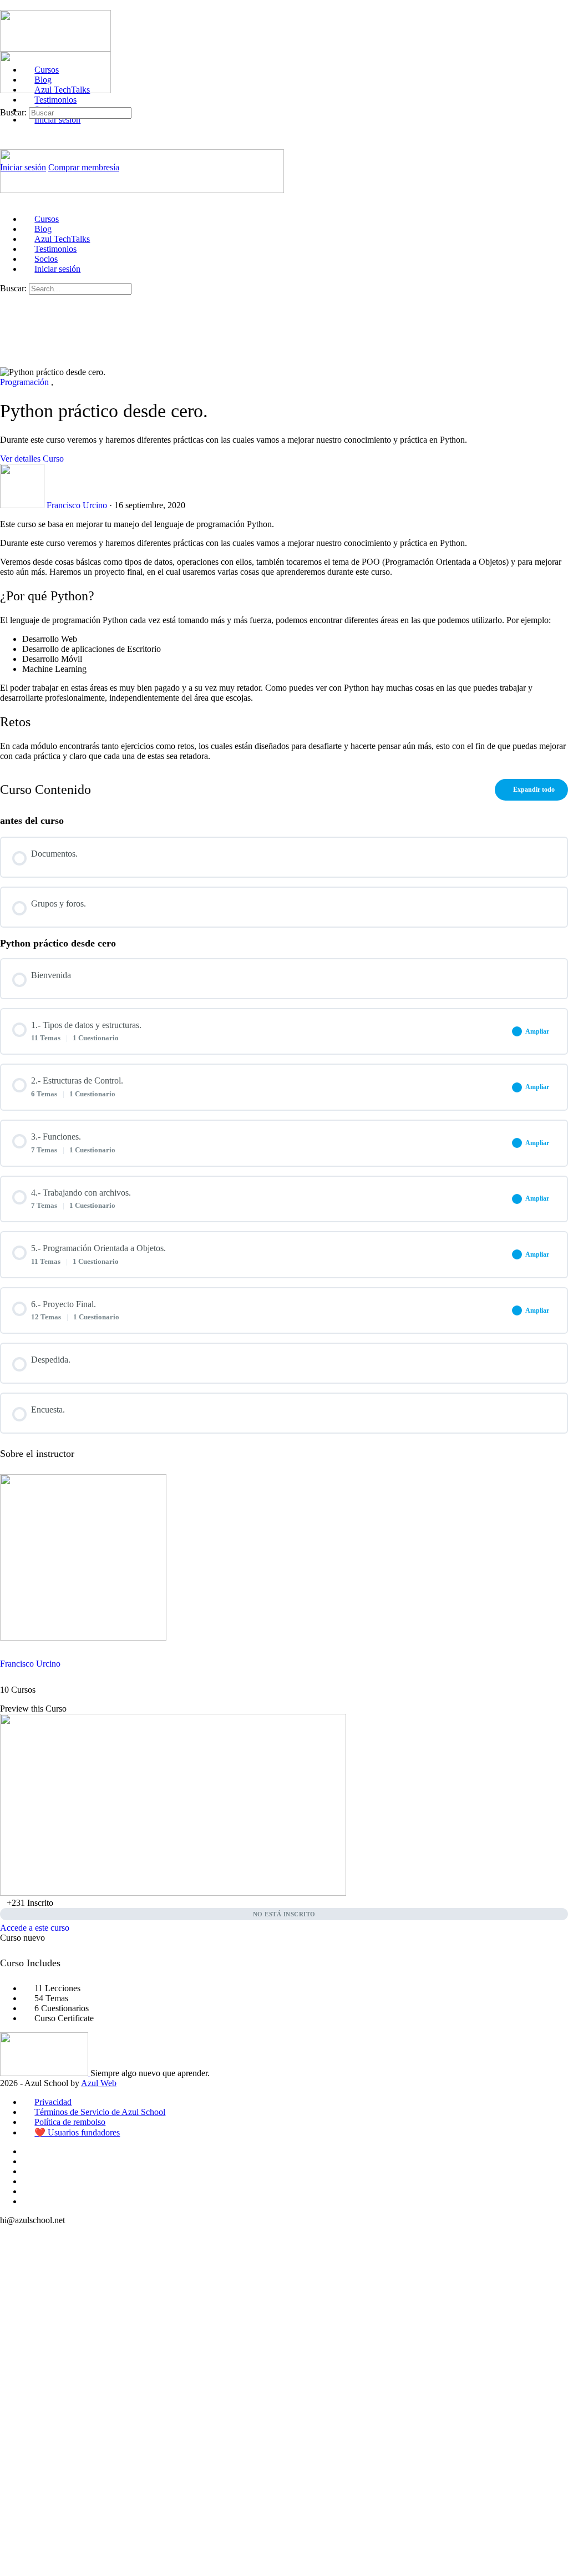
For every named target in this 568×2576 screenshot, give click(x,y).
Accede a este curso (35, 1928)
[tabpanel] (284, 640)
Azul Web (99, 2083)
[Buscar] (6, 102)
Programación (26, 382)
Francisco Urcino (30, 1664)
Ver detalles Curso (33, 459)
